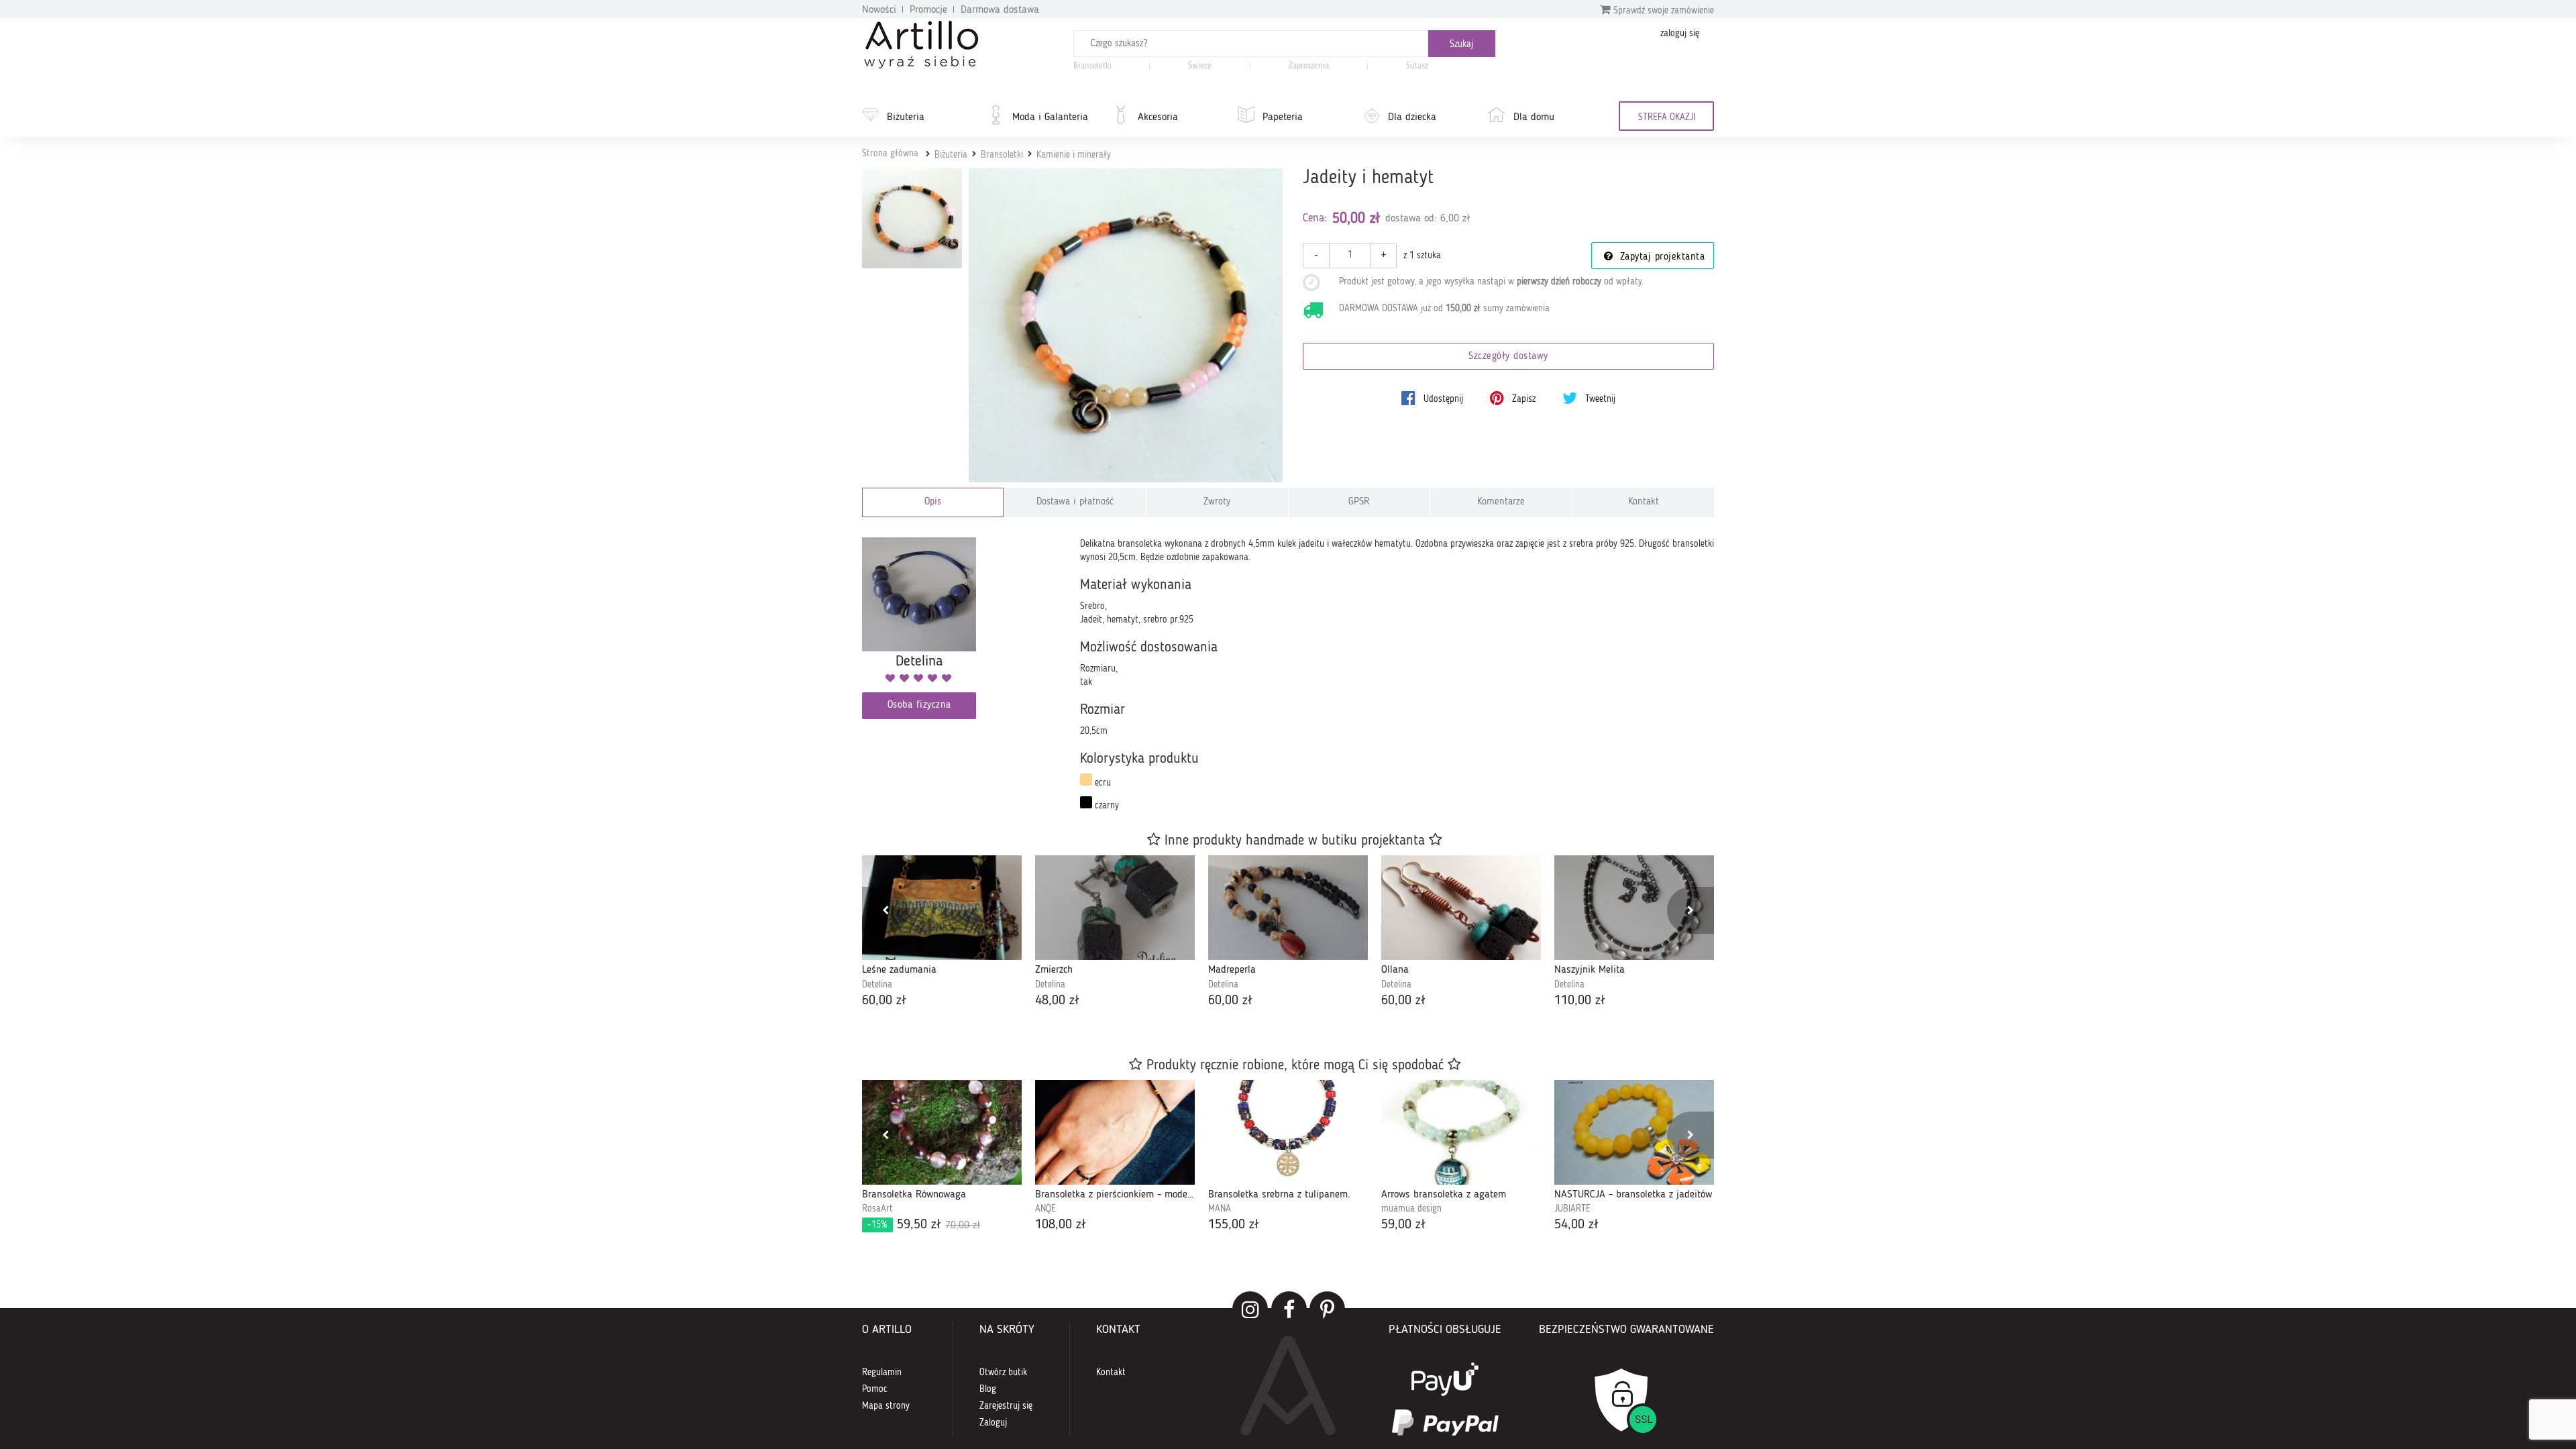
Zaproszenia (1309, 66)
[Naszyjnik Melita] (1634, 908)
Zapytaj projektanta (1660, 257)
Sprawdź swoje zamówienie (1662, 11)
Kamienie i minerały (1074, 155)
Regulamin (882, 1373)
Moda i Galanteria (1050, 117)
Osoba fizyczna (919, 705)
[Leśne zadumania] (942, 908)
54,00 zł (1576, 1225)
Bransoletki (1092, 66)
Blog (988, 1389)
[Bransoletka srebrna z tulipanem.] (1288, 1132)
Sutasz (1417, 66)
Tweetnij (1599, 399)
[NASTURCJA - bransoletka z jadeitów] (1634, 1132)
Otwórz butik (1003, 1373)
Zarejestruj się (1006, 1406)
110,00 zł (1580, 1001)
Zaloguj (993, 1423)
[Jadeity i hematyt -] (912, 218)
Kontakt (1644, 502)
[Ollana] (1461, 908)
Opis (933, 502)
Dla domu (1534, 117)
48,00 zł (1057, 1001)
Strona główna (890, 154)
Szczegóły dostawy (1508, 357)
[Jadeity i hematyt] (1126, 326)
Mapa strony (886, 1406)
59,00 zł (1403, 1225)
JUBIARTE (1572, 1209)
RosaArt (877, 1209)
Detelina (877, 985)
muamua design (1411, 1209)
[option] (942, 933)
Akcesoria (1158, 117)
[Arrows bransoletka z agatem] (1461, 1132)
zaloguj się (1680, 34)
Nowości (879, 10)
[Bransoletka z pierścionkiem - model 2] (1115, 1132)
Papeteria (1283, 117)
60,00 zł (884, 1001)
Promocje (928, 10)
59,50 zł (924, 1225)
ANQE (1045, 1209)
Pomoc (875, 1389)
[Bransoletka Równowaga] (942, 1132)
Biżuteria (906, 117)
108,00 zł (1061, 1225)
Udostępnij (1442, 399)
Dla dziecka (1412, 117)
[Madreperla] (1288, 908)
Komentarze (1501, 502)
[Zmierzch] (1115, 908)
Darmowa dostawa (1000, 10)
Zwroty (1217, 502)
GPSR (1359, 502)
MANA (1220, 1209)
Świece (1200, 66)
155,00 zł (1234, 1225)
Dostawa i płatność (1075, 502)
